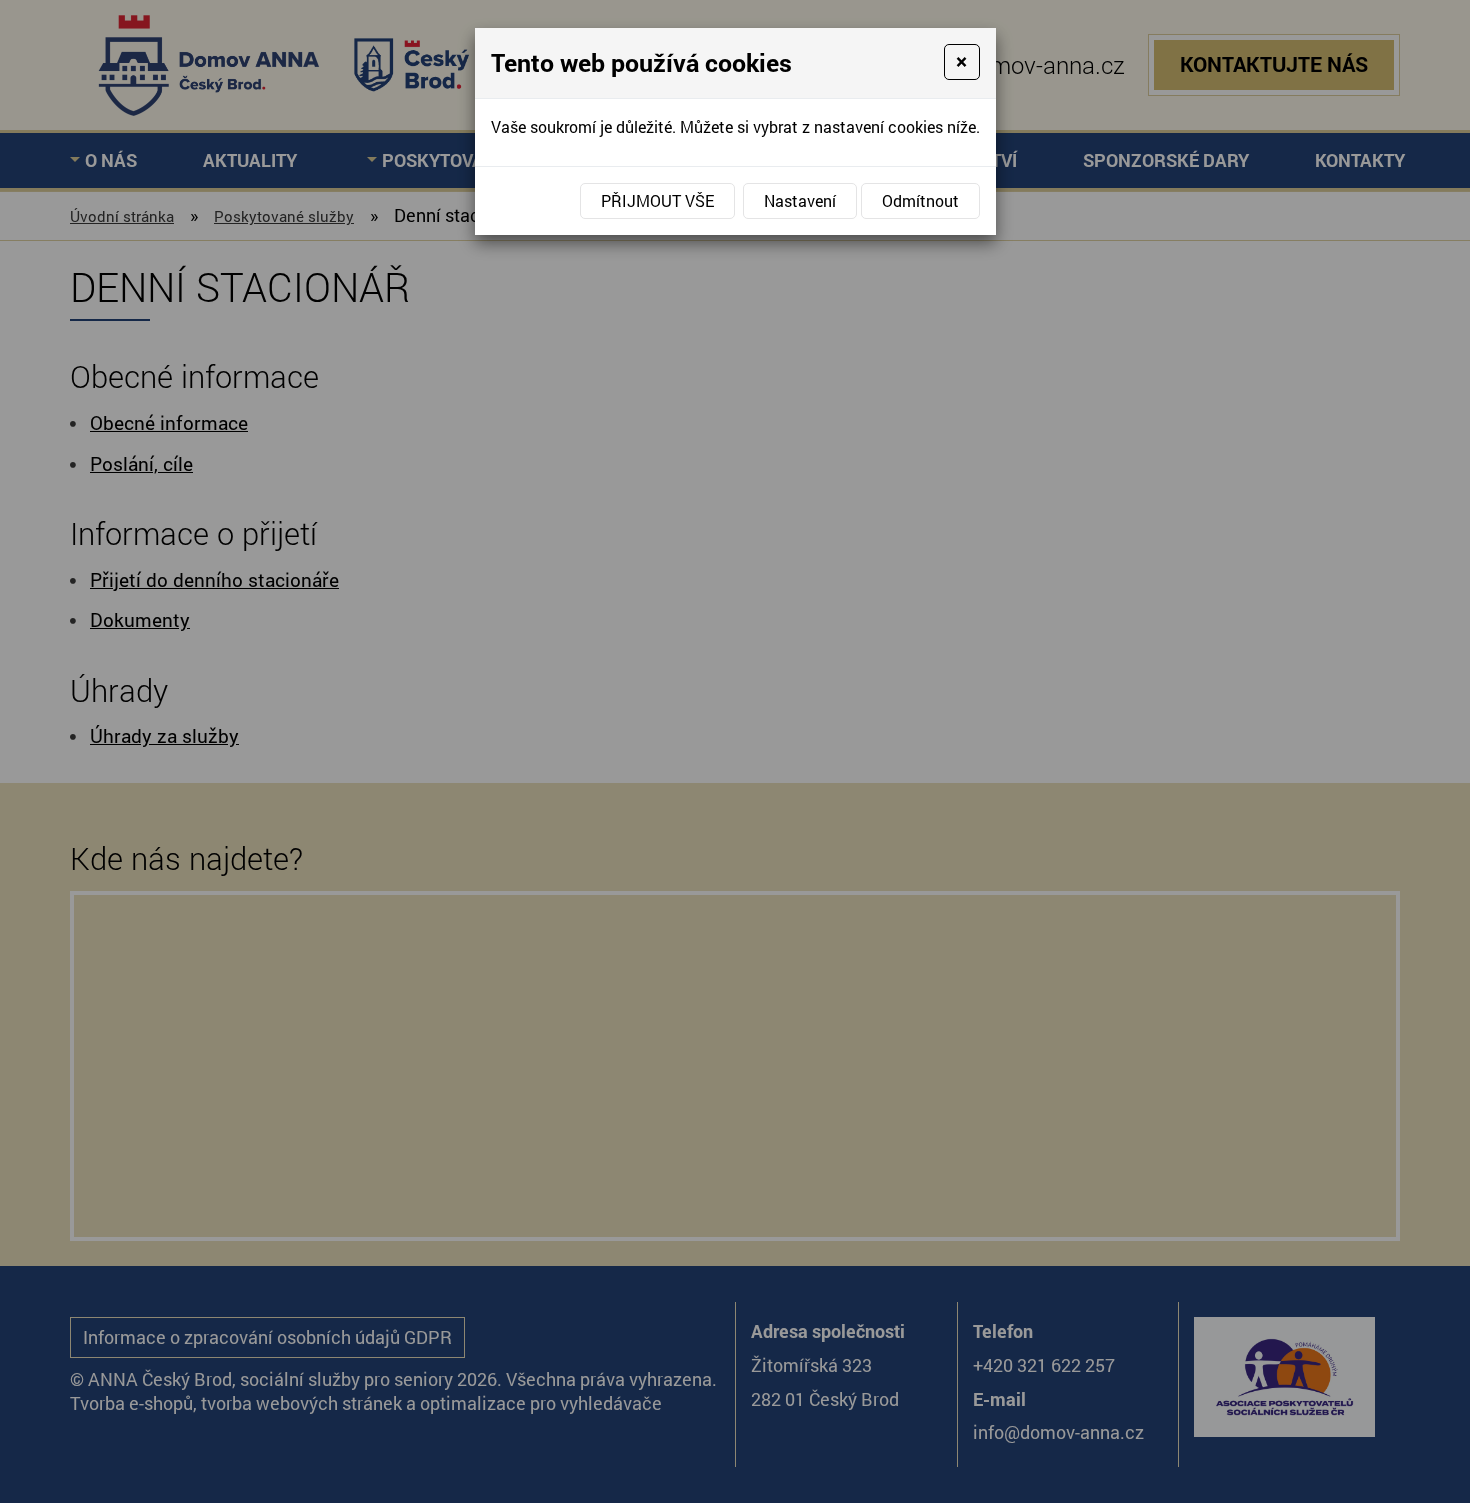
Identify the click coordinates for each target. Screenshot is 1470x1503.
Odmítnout (920, 200)
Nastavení (800, 200)
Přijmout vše (657, 200)
